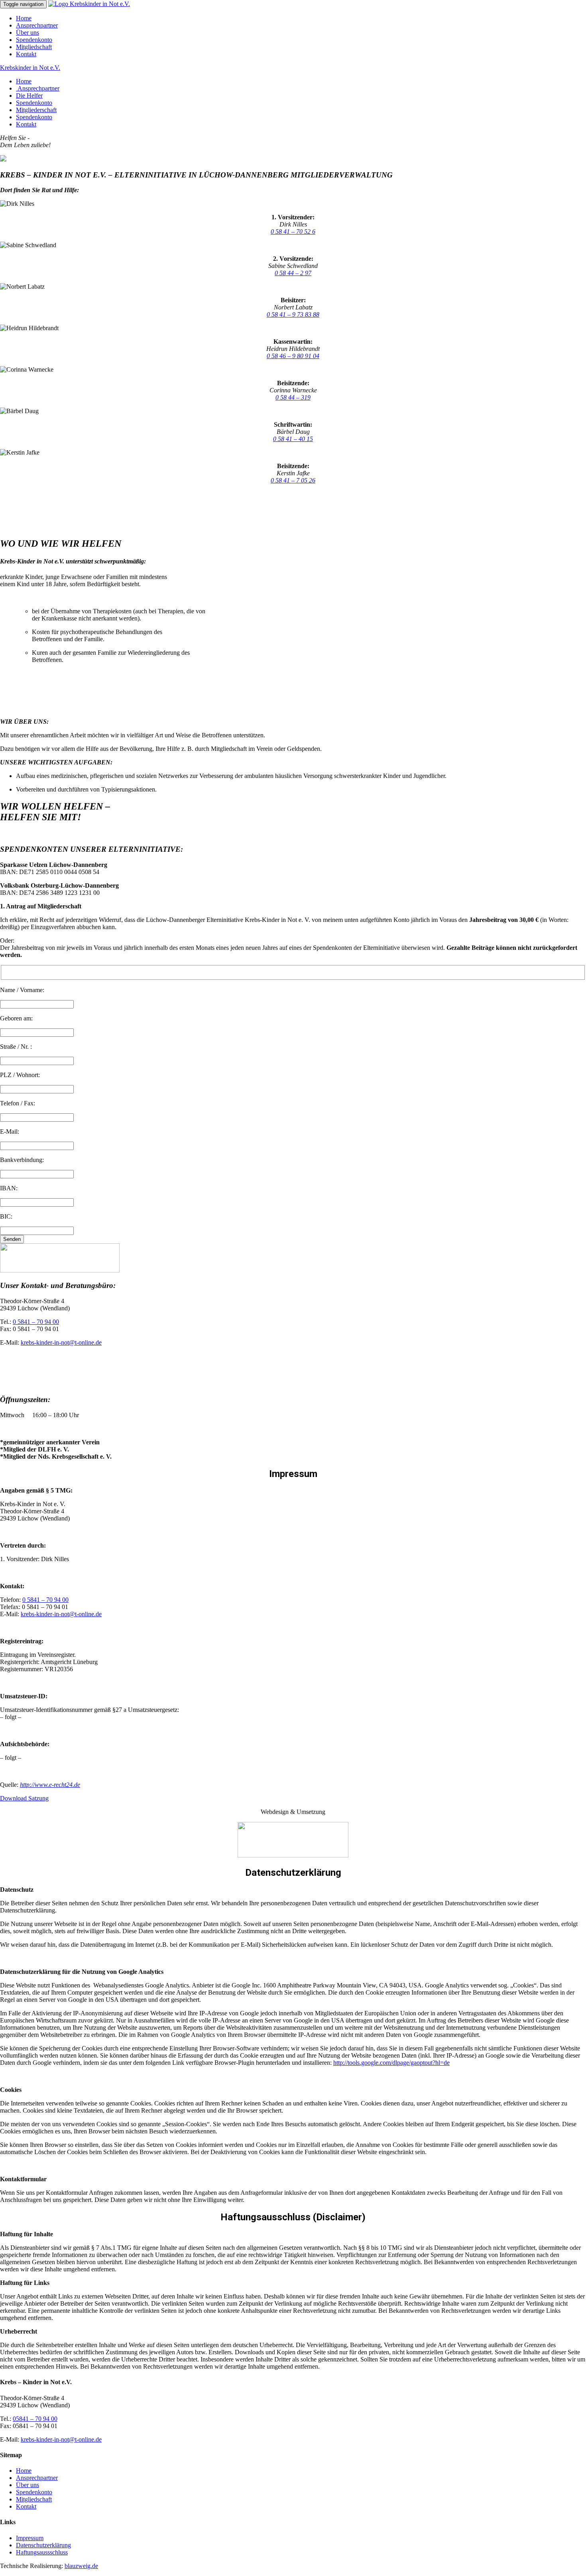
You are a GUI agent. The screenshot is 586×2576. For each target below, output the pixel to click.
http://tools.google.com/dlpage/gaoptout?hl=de (391, 2063)
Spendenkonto (34, 40)
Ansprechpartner (37, 25)
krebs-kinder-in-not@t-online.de (61, 1342)
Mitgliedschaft (34, 47)
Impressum (30, 2538)
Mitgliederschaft (36, 110)
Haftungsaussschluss (42, 2552)
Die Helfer (29, 96)
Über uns (28, 32)
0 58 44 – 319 (293, 397)
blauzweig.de (81, 2566)
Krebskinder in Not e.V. (30, 68)
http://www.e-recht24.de (50, 1785)
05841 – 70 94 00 (35, 2419)
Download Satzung (24, 1798)
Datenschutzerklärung (43, 2545)
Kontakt (26, 54)
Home (24, 18)
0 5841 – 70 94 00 (36, 1322)
